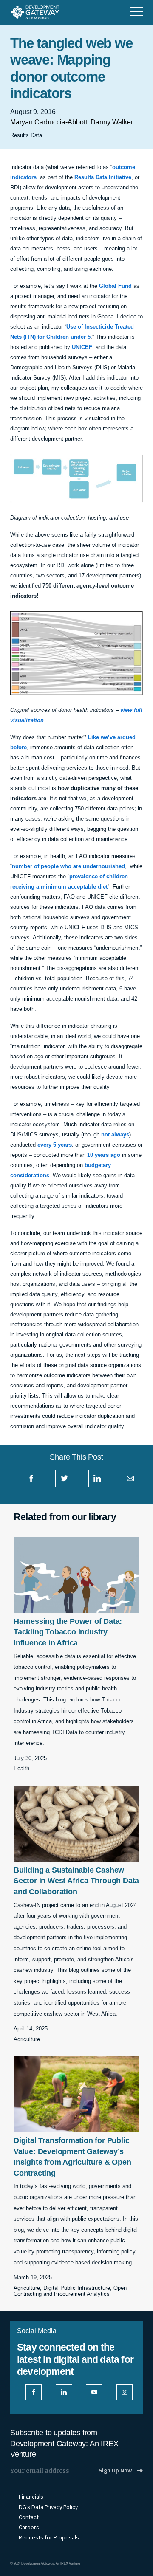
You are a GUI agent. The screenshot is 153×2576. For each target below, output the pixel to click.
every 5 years (55, 1145)
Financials (31, 2497)
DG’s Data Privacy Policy (48, 2507)
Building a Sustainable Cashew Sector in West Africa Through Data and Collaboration (76, 1881)
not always (115, 1135)
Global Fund (115, 286)
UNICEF (82, 347)
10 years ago (104, 1155)
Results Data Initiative (103, 177)
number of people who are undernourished (68, 866)
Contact (29, 2517)
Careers (29, 2528)
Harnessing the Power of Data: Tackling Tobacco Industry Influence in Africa (68, 1632)
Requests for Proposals (49, 2538)
